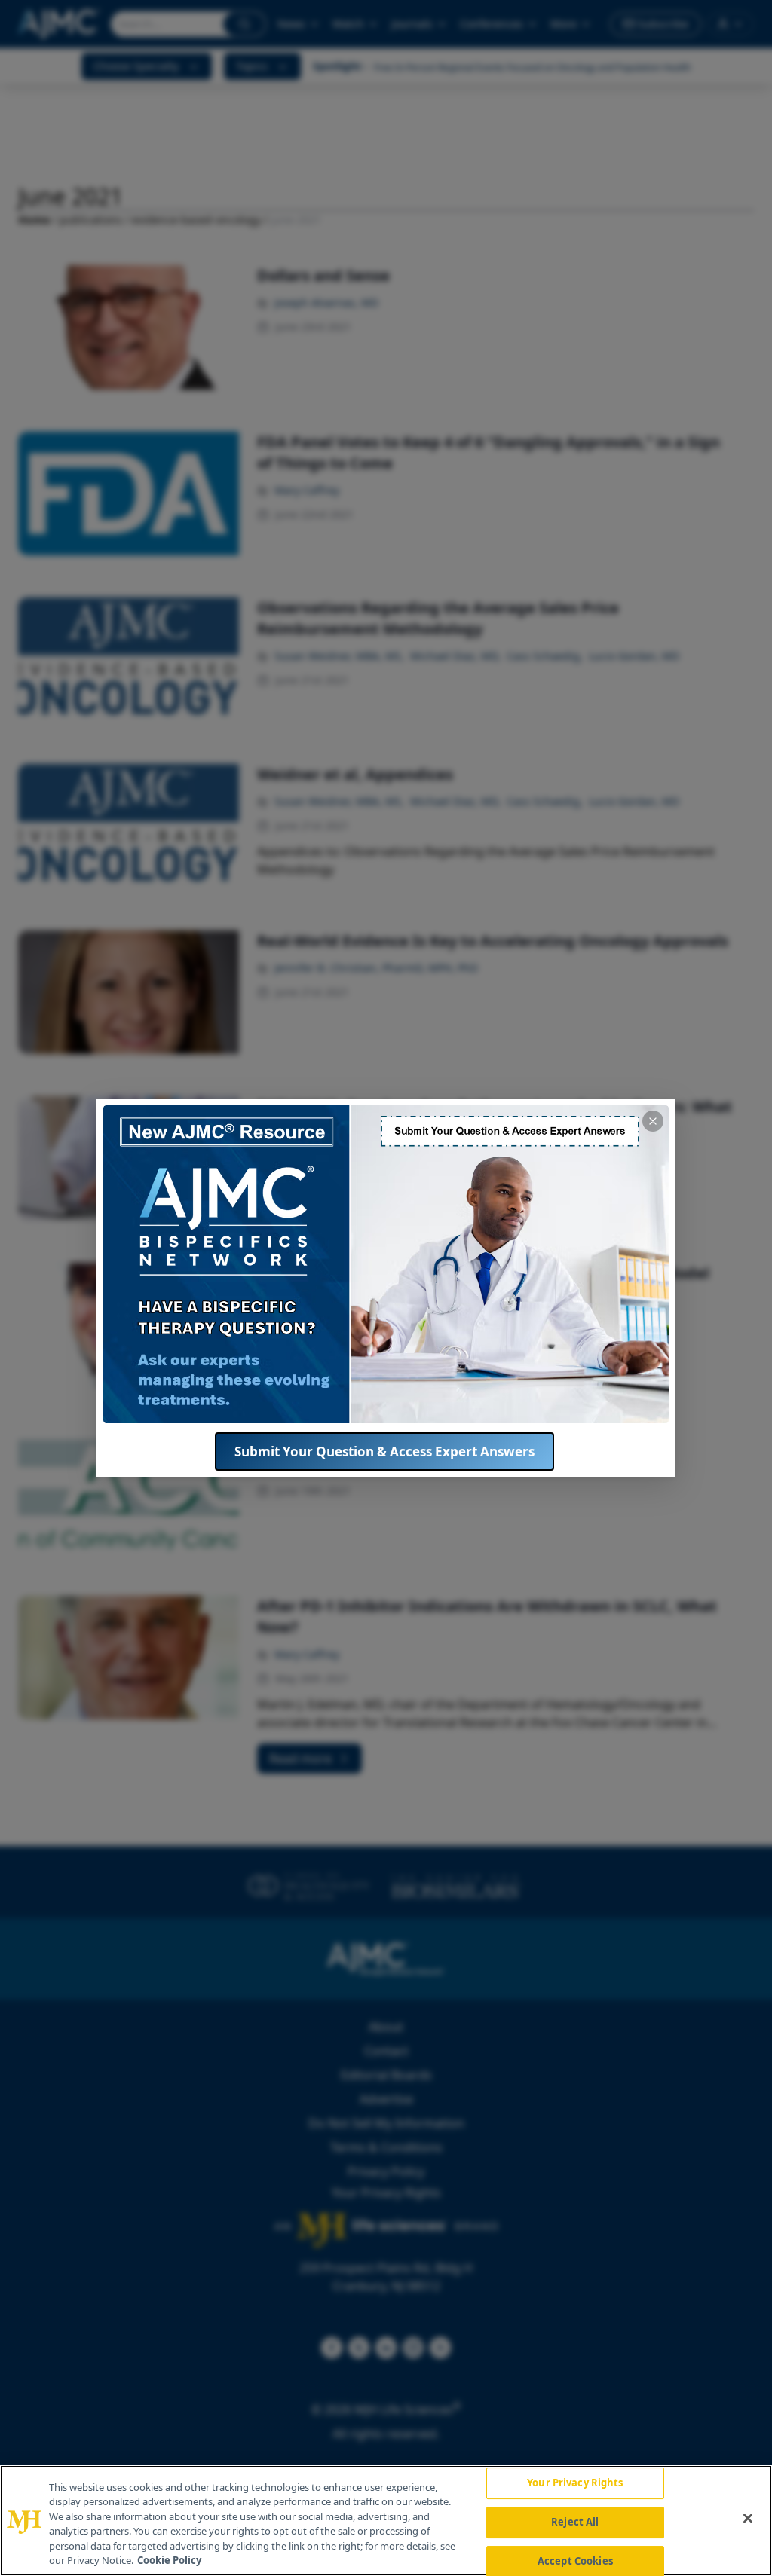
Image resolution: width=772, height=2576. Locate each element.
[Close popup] (653, 1121)
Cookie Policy (169, 2560)
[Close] (748, 2519)
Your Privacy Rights (575, 2483)
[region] (386, 2521)
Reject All (575, 2522)
